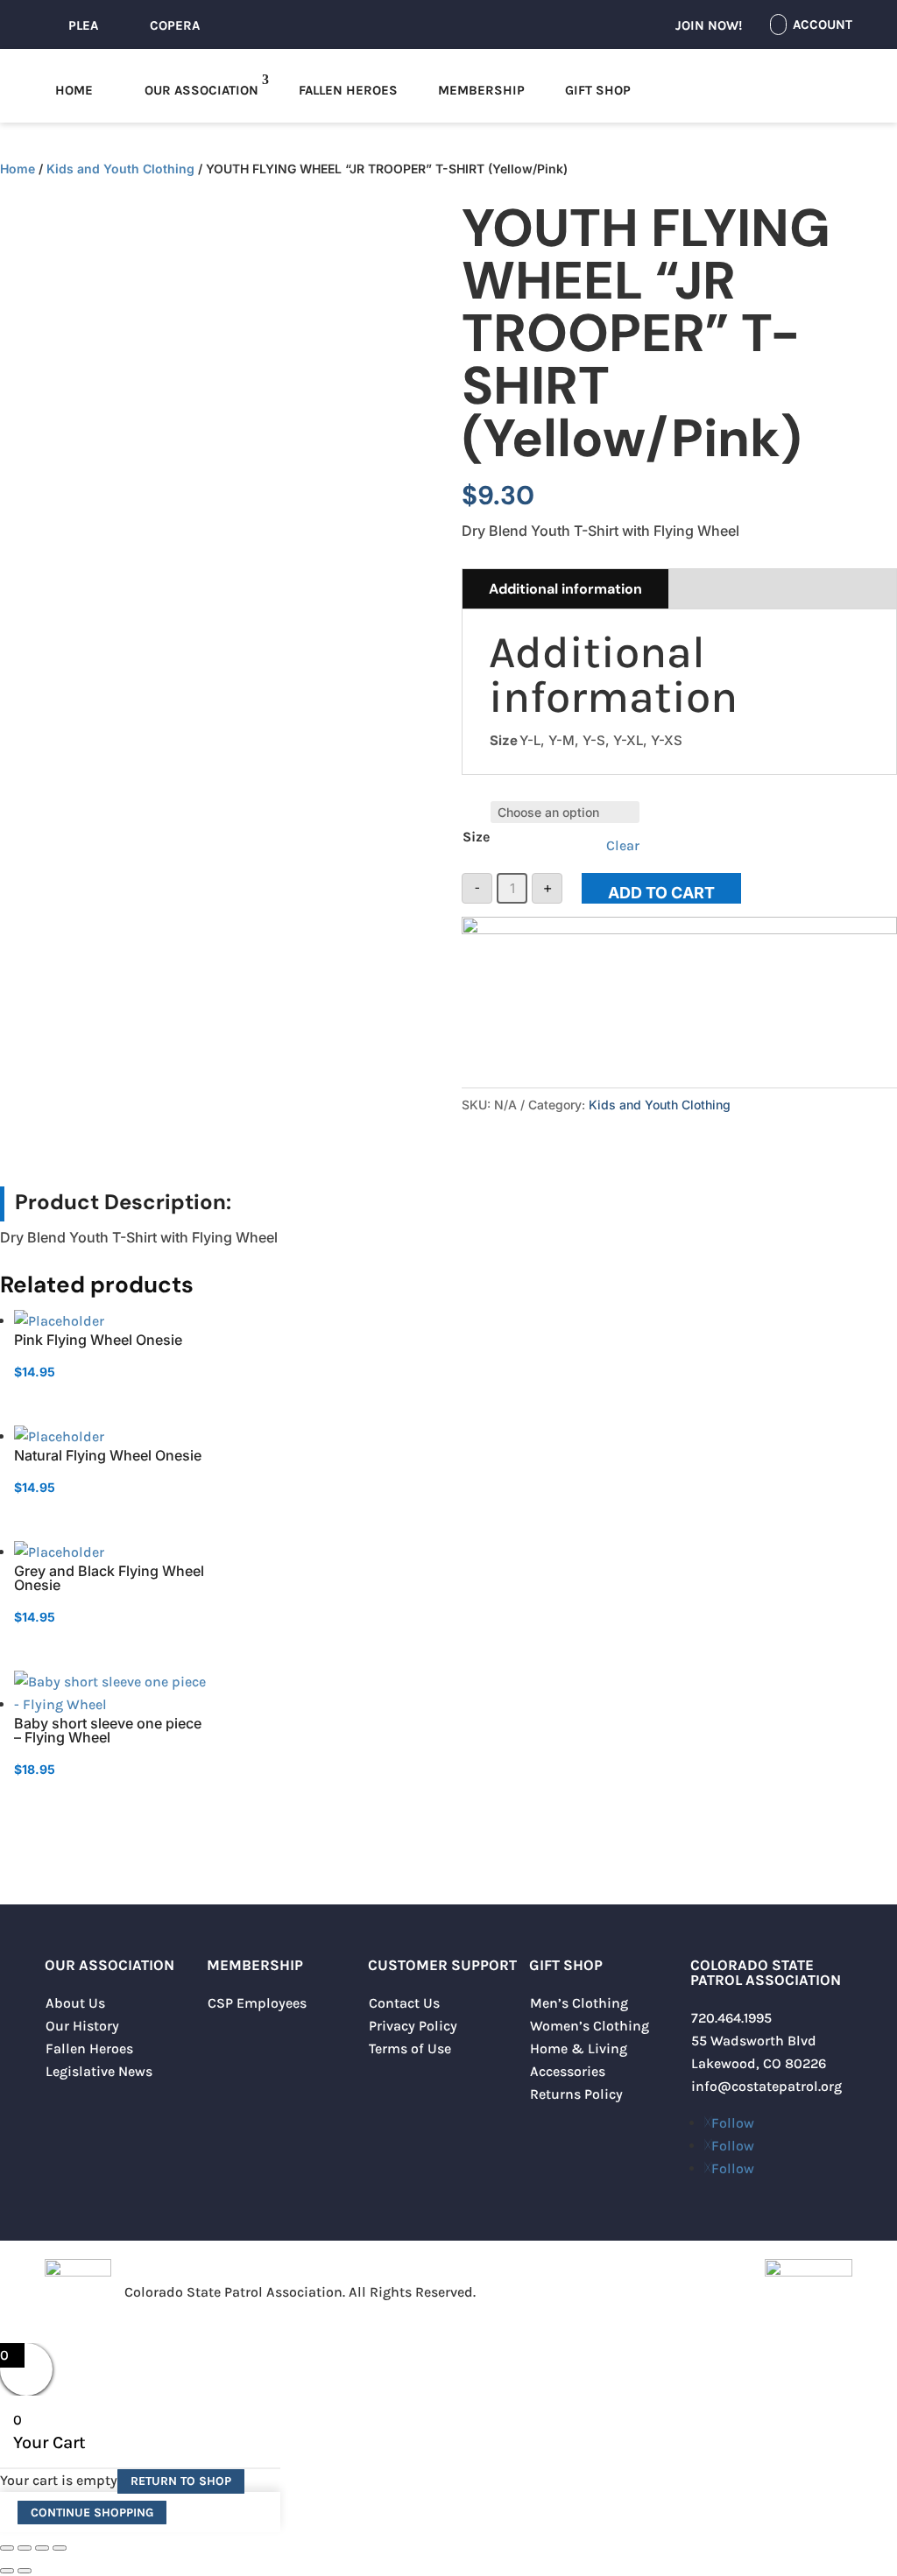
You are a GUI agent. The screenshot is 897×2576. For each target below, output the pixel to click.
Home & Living (579, 2048)
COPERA (175, 25)
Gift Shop (598, 90)
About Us (75, 2003)
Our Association (201, 90)
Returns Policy (576, 2094)
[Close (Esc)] (60, 2548)
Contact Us (404, 2003)
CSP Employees (257, 2003)
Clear (623, 845)
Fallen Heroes (348, 90)
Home (74, 90)
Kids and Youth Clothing (120, 169)
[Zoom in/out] (7, 2548)
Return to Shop (181, 2481)
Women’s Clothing (590, 2026)
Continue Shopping (92, 2513)
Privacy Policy (413, 2026)
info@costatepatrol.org (766, 2086)
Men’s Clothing (579, 2003)
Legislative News (99, 2071)
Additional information (565, 589)
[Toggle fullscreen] (25, 2548)
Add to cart (661, 893)
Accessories (568, 2071)
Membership (481, 90)
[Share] (42, 2548)
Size (476, 837)
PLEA (83, 25)
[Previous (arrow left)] (7, 2571)
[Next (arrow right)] (25, 2571)
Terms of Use (410, 2048)
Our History (82, 2026)
